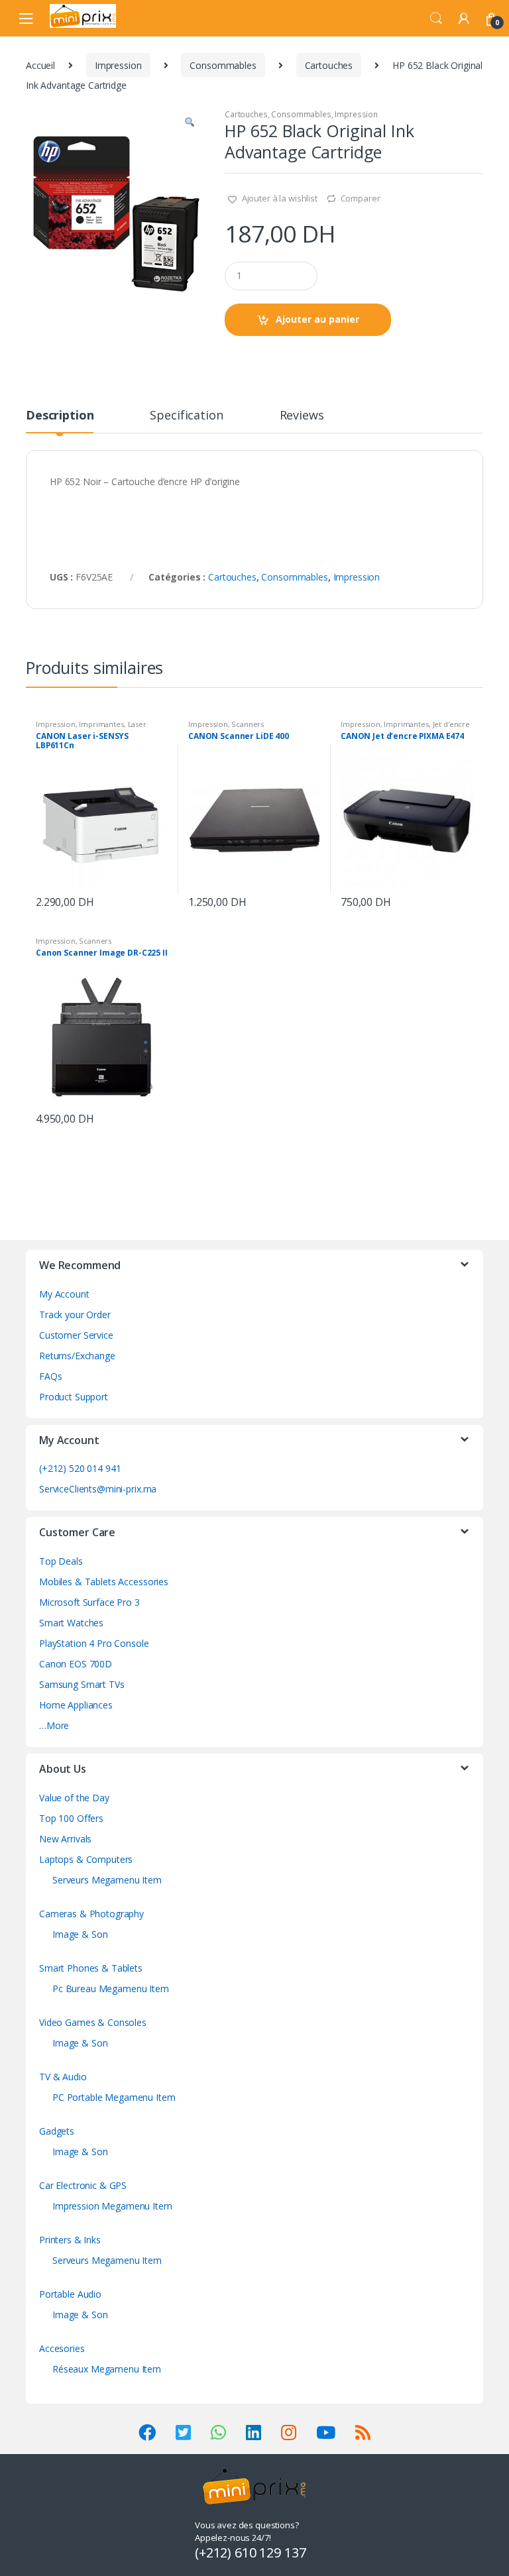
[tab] (60, 421)
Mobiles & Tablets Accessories (104, 1582)
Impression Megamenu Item (112, 2206)
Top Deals (61, 1561)
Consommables (223, 65)
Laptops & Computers (86, 1859)
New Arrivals (65, 1839)
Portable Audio (70, 2294)
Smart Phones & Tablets (91, 1968)
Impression (118, 65)
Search (436, 19)
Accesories (62, 2348)
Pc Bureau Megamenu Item (111, 1988)
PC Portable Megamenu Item (114, 2097)
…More (54, 1725)
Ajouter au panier (317, 319)
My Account (64, 1294)
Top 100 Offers (71, 1818)
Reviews (302, 416)
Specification (186, 416)
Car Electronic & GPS (83, 2185)
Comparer (361, 198)
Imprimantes (101, 724)
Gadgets (57, 2131)
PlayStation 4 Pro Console (94, 1643)
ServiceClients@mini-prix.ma (98, 1489)
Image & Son (80, 1934)
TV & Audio (63, 2077)
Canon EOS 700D (76, 1664)
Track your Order (75, 1315)
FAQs (50, 1376)
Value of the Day (74, 1798)
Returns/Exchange (77, 1356)
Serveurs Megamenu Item (107, 1880)
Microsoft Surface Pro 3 (89, 1602)
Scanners (248, 724)
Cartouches (329, 65)
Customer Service (76, 1335)
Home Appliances (76, 1705)
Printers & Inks (70, 2240)
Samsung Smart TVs (82, 1684)
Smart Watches (71, 1623)
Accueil (40, 65)
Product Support (74, 1397)
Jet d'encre (451, 724)
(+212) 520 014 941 (80, 1468)
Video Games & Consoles (93, 2022)
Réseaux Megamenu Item (107, 2369)
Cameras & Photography (91, 1914)
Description (60, 416)
